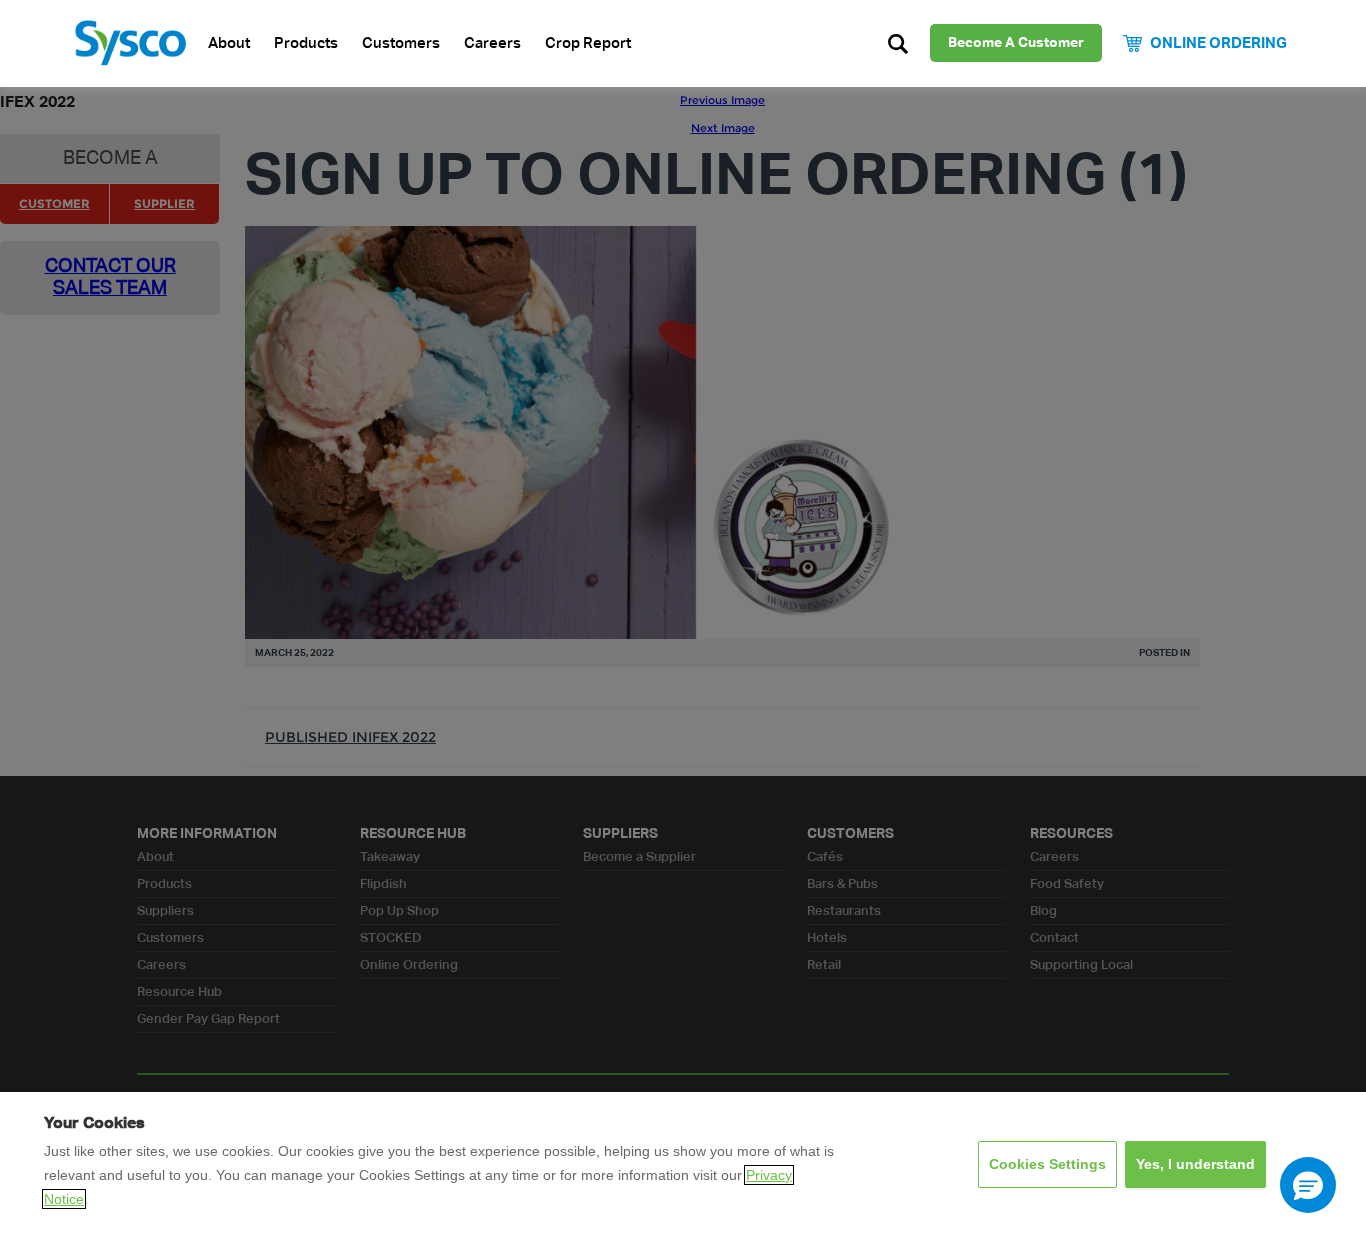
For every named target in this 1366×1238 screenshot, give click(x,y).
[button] (1308, 1185)
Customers (401, 43)
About (229, 43)
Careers (492, 43)
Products (306, 43)
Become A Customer (1016, 43)
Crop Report (588, 43)
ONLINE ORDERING (1218, 43)
